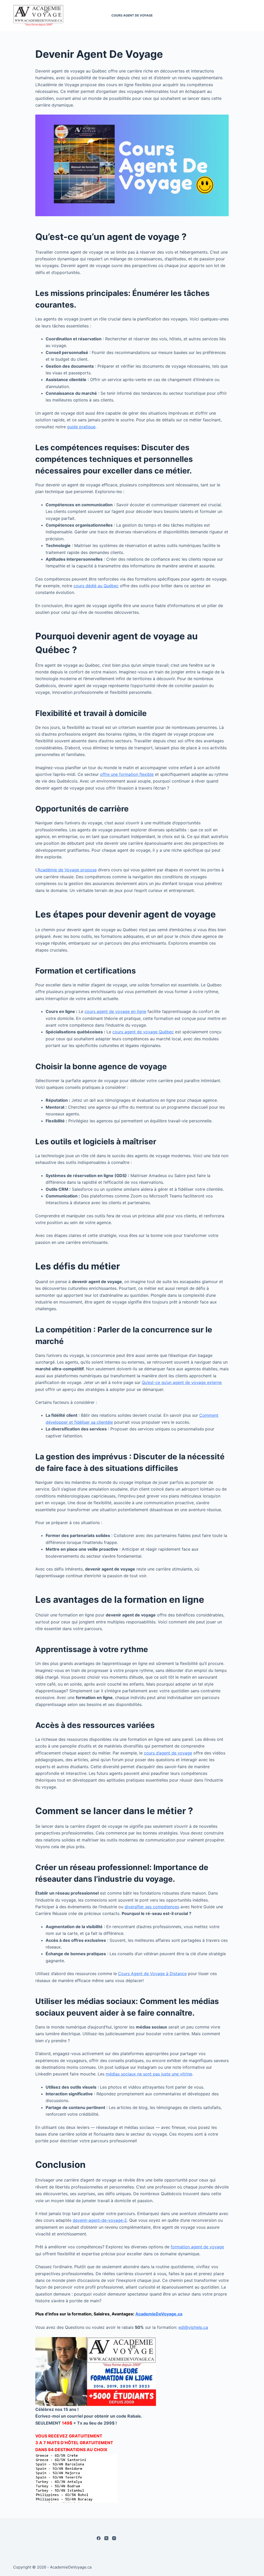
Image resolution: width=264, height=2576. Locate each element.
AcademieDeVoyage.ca (159, 2314)
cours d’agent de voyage (168, 1753)
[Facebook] (99, 2538)
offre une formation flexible (127, 774)
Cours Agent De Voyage (132, 15)
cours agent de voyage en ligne (115, 1011)
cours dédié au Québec (96, 586)
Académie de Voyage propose (67, 870)
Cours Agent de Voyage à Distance (152, 1974)
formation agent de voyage (197, 2247)
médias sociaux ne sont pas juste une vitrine (149, 2074)
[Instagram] (114, 2538)
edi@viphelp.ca (193, 2327)
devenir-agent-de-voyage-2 (100, 2220)
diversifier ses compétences (152, 1907)
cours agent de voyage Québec (143, 1032)
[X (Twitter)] (106, 2538)
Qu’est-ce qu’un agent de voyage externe (182, 1382)
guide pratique (81, 427)
